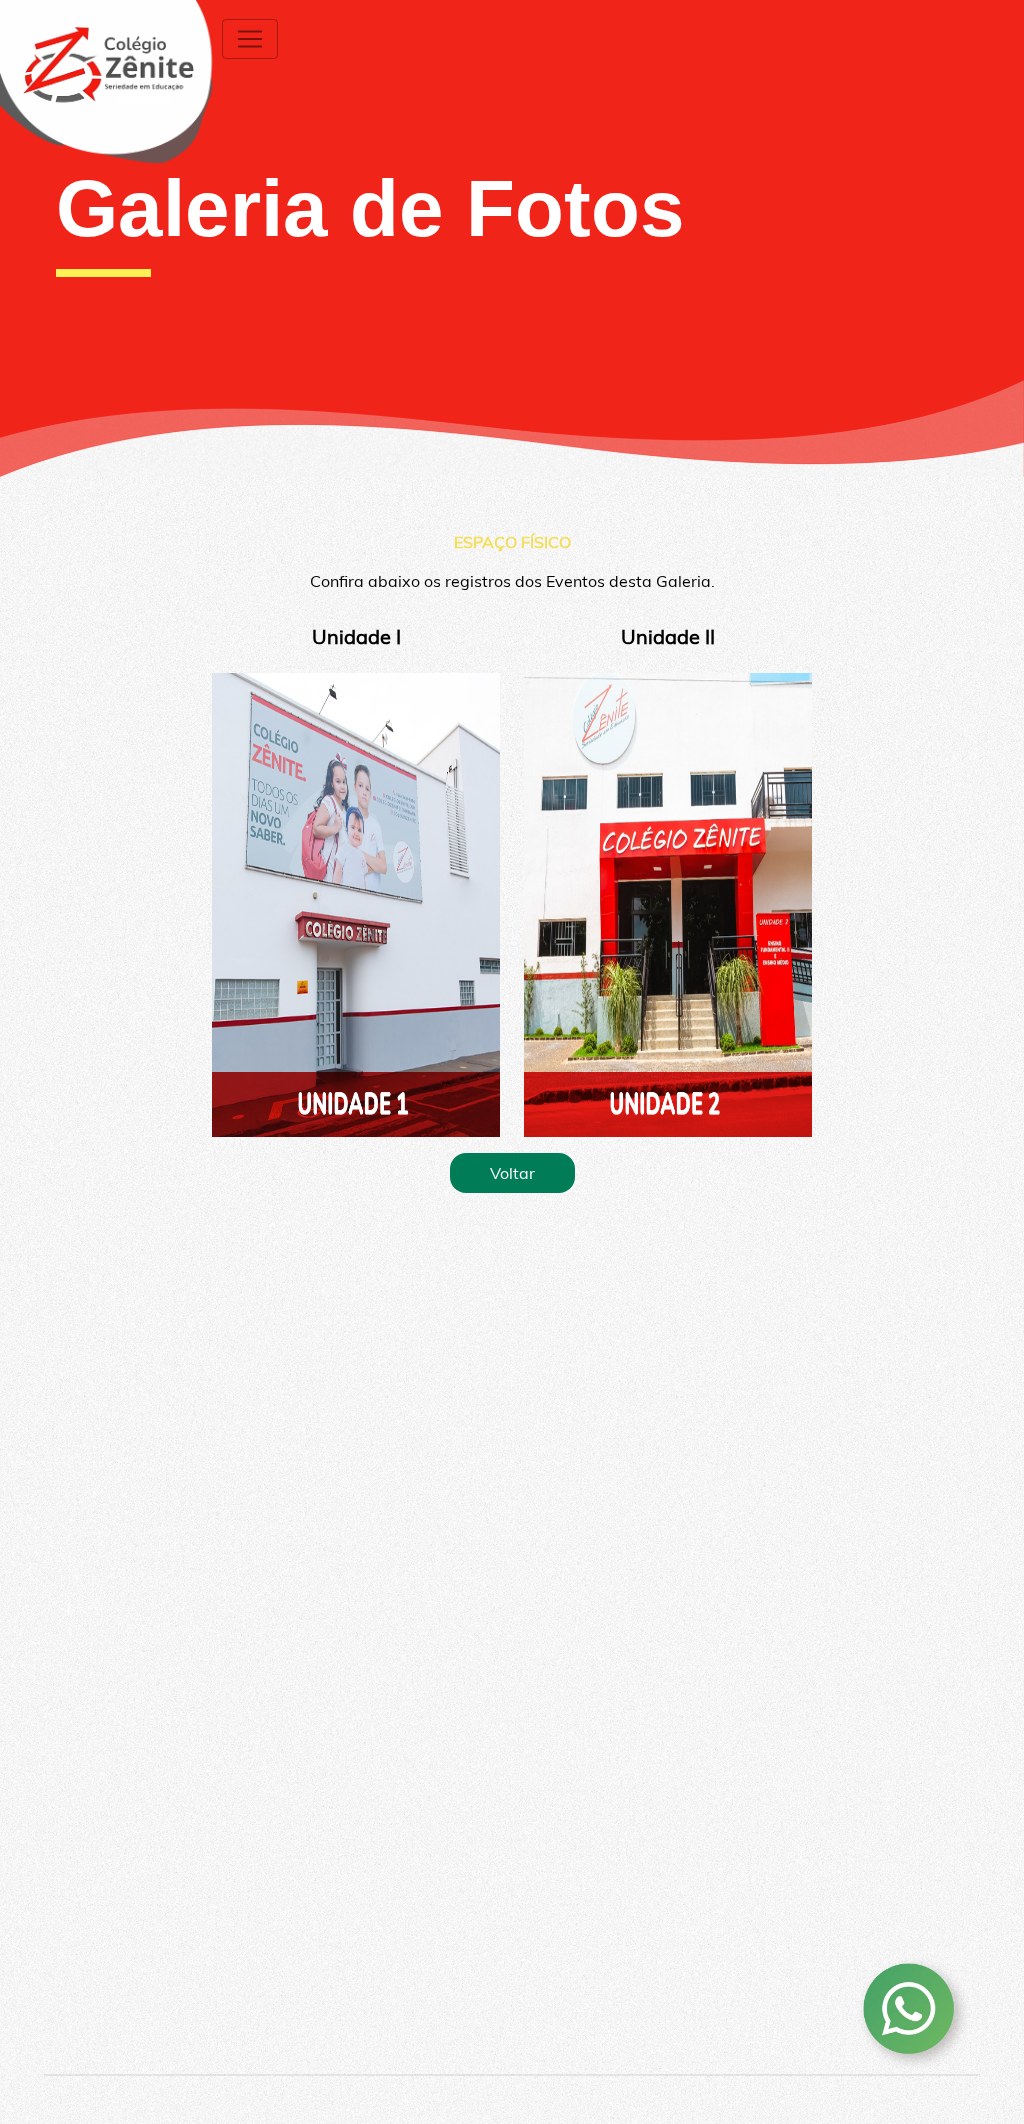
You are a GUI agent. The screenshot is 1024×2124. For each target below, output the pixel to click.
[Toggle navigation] (250, 39)
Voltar (512, 1173)
